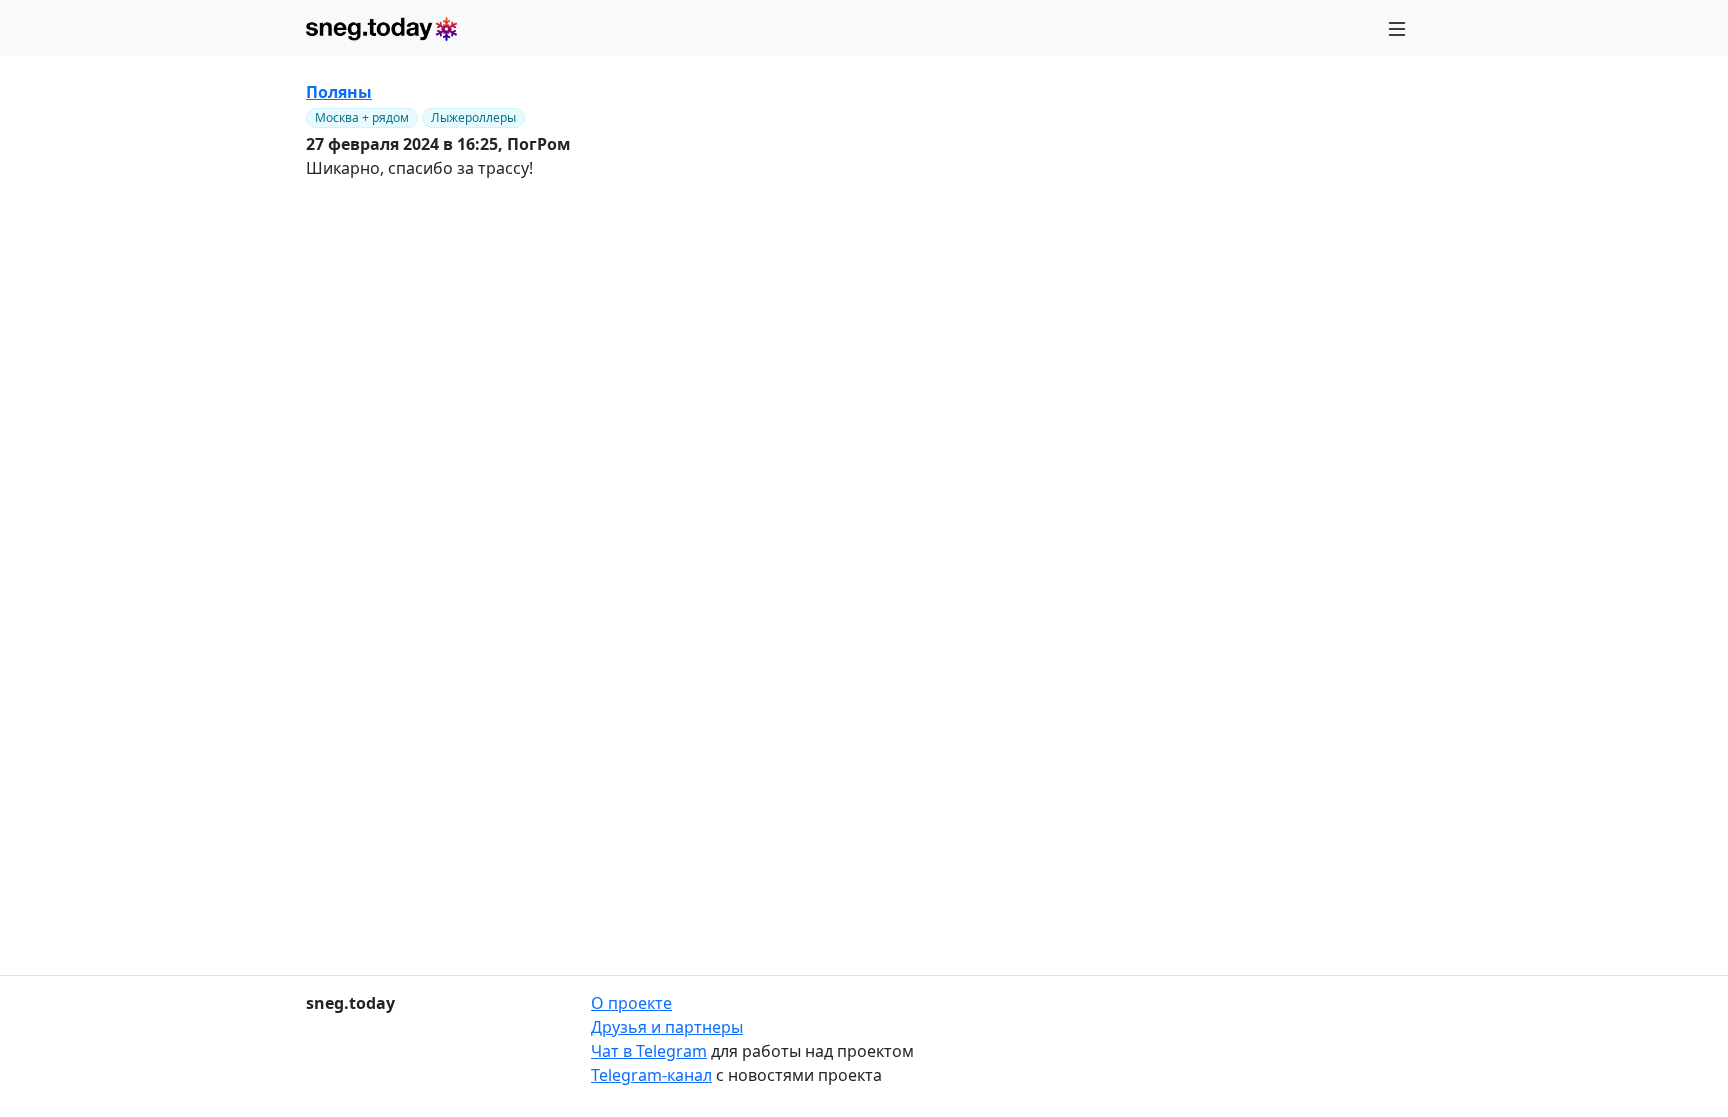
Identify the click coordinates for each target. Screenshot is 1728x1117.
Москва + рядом (362, 117)
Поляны (339, 92)
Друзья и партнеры (667, 1027)
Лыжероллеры (473, 117)
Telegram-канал (651, 1075)
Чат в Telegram (649, 1051)
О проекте (631, 1003)
